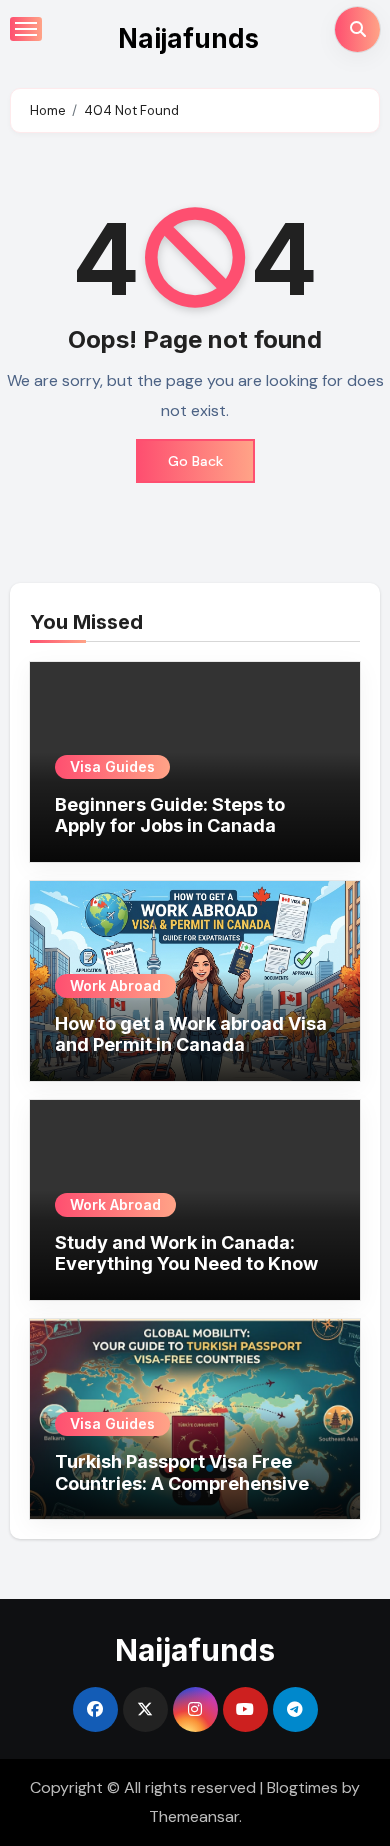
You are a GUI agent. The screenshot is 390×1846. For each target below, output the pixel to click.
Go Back (195, 461)
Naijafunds (188, 38)
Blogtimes (302, 1787)
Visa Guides (112, 766)
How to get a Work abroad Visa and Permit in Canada (191, 1034)
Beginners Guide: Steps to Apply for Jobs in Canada (170, 815)
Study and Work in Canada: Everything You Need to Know (186, 1253)
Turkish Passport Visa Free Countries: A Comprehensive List (182, 1483)
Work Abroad (115, 985)
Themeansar (194, 1816)
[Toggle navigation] (26, 29)
